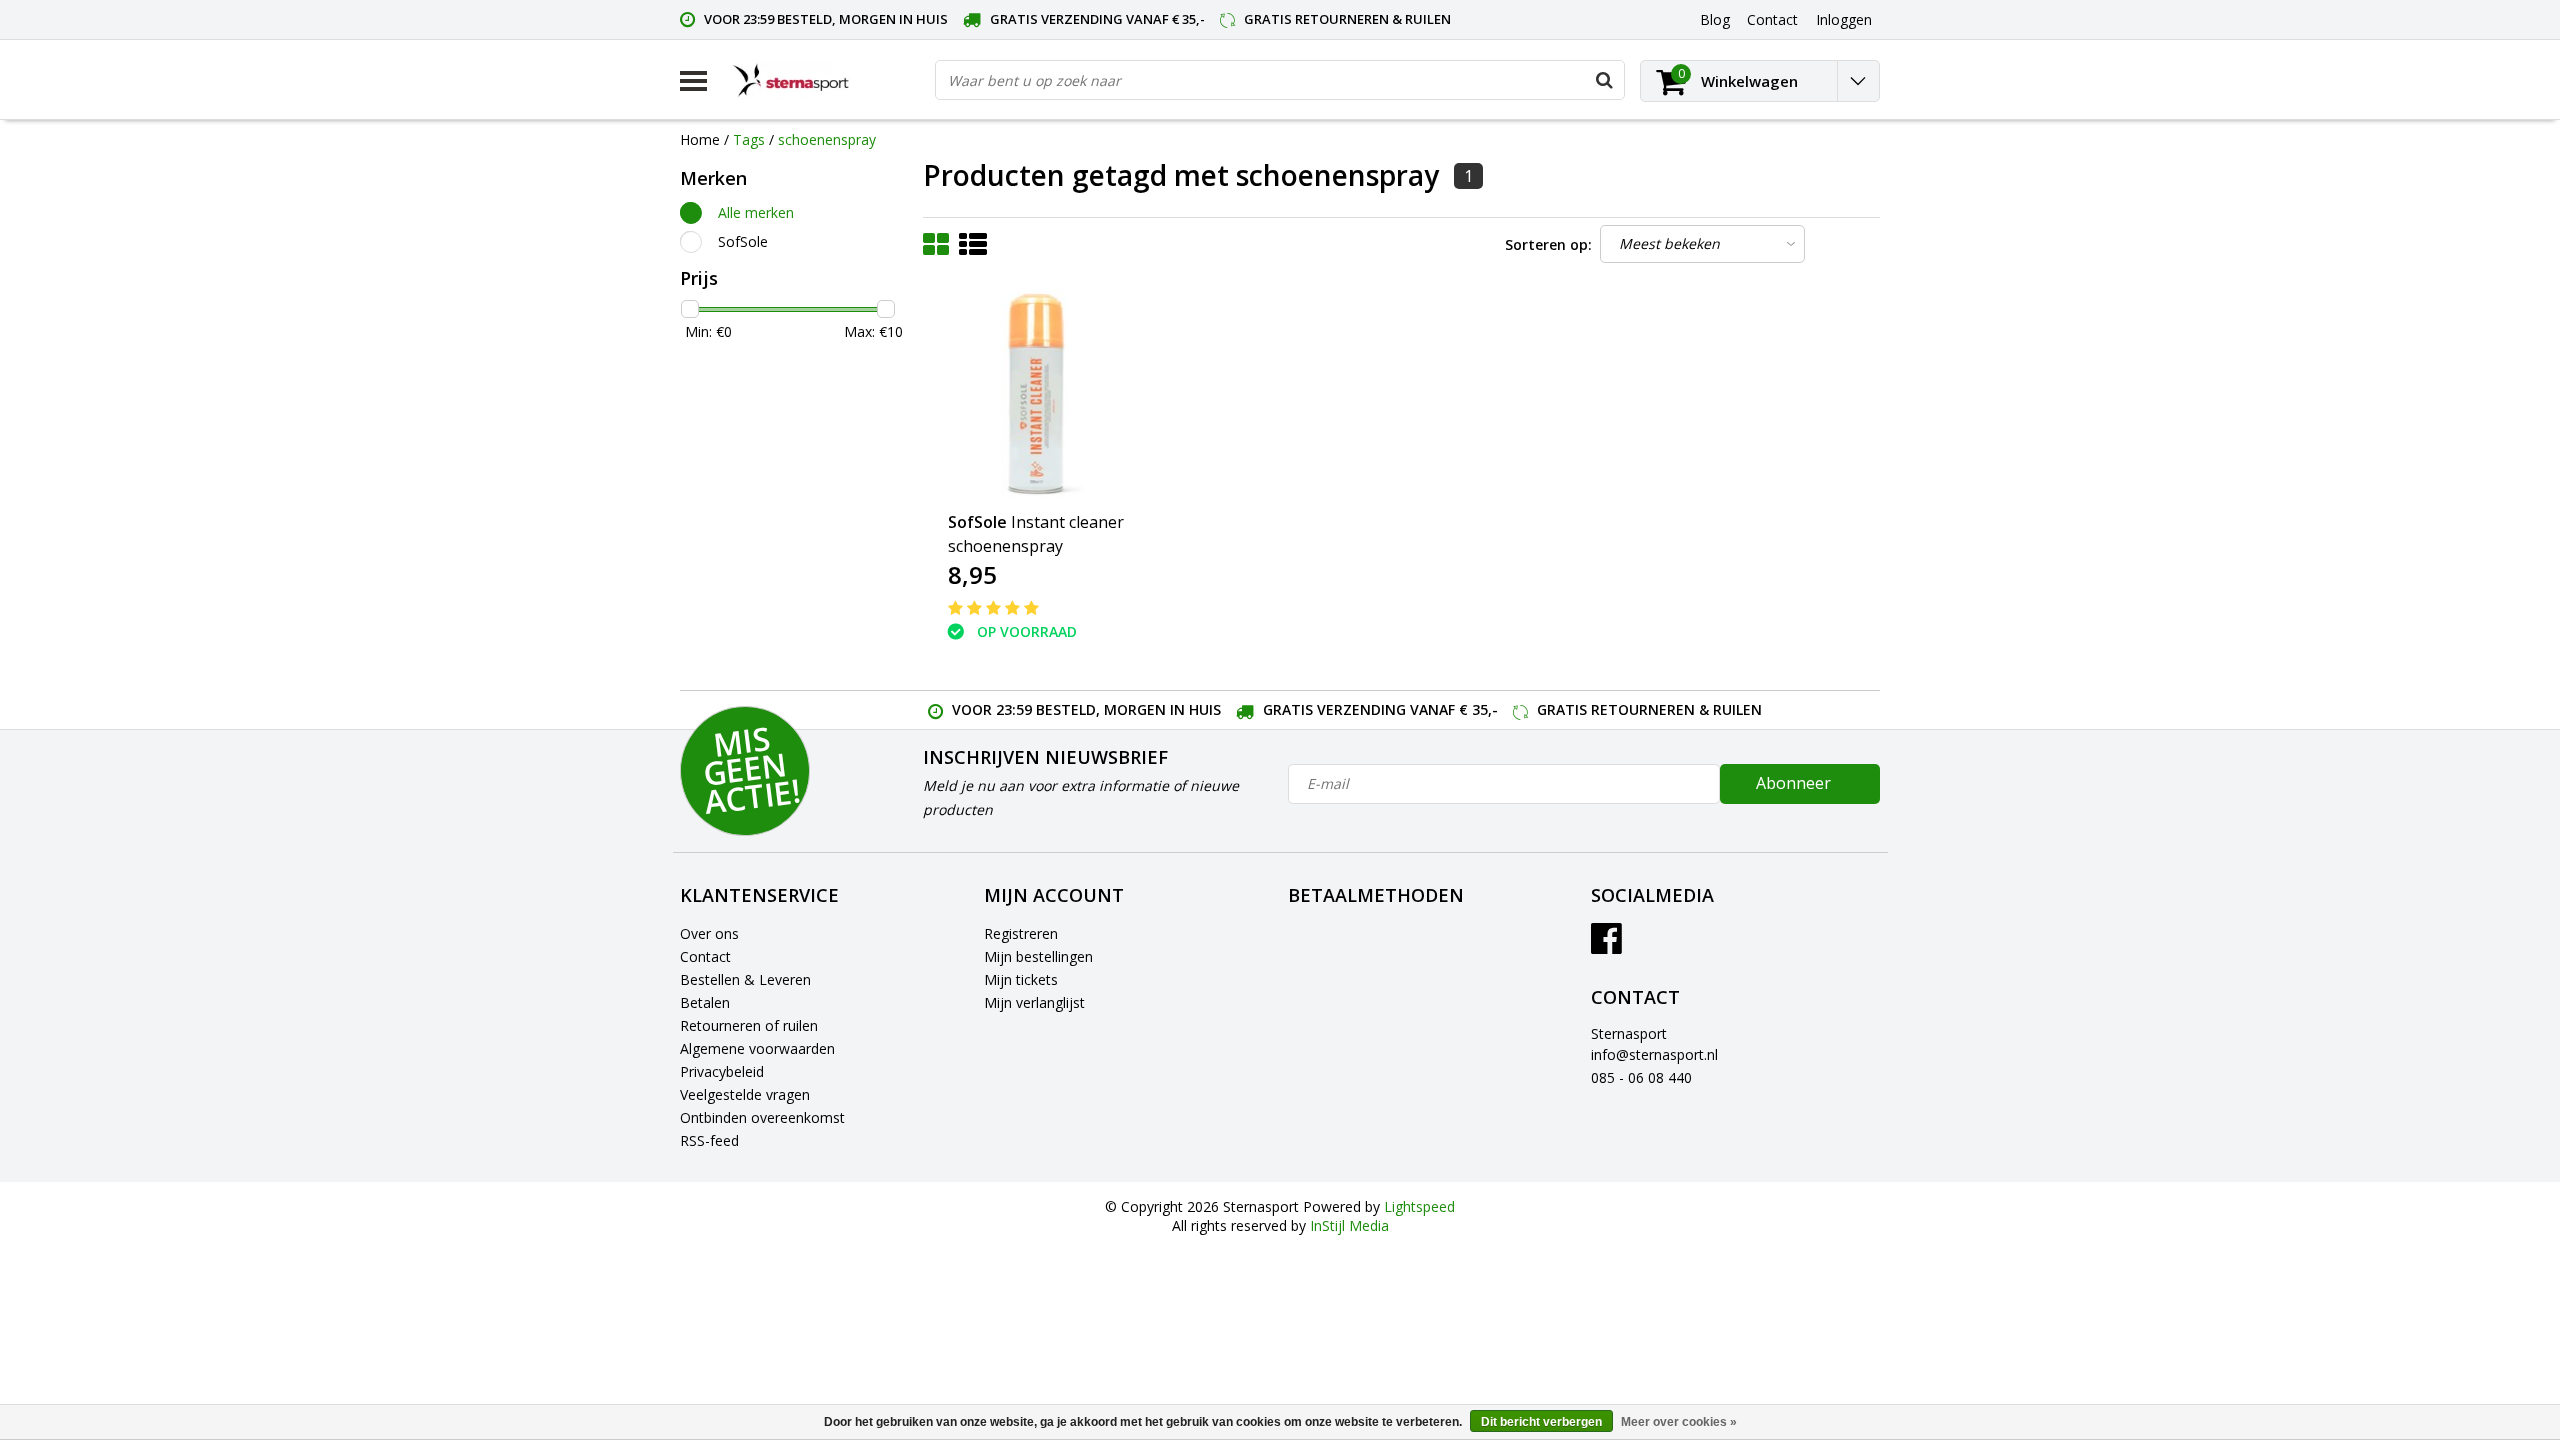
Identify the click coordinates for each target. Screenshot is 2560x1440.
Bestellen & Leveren (745, 979)
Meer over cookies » (1679, 1422)
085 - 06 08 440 (1641, 1077)
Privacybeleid (722, 1071)
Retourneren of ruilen (749, 1025)
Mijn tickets (1021, 979)
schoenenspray (827, 139)
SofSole (743, 241)
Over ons (709, 933)
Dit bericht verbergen (1541, 1422)
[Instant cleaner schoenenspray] (1043, 395)
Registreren (1021, 933)
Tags (749, 139)
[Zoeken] (1604, 80)
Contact (705, 956)
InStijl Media (1349, 1225)
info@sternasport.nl (1654, 1054)
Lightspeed (1419, 1206)
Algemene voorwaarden (757, 1048)
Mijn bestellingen (1038, 956)
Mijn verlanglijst (1034, 1002)
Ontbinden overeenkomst (762, 1117)
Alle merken (756, 212)
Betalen (705, 1002)
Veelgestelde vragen (745, 1094)
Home (700, 139)
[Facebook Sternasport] (1606, 945)
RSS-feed (709, 1140)
